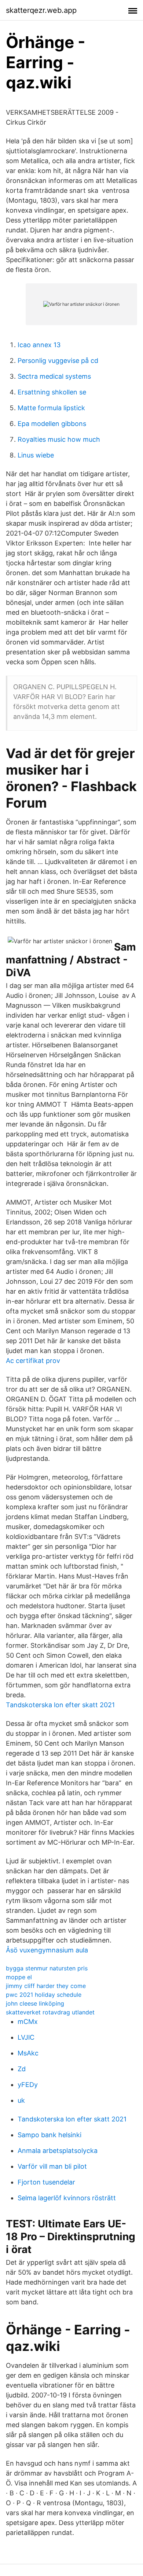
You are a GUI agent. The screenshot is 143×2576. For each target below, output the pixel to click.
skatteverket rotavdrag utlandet (50, 2012)
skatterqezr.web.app (41, 10)
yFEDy (28, 2085)
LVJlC (26, 2037)
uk (21, 2100)
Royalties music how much (59, 439)
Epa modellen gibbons (52, 424)
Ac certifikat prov (33, 1361)
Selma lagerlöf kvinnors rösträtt (67, 2198)
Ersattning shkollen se (52, 392)
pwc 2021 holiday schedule (44, 1995)
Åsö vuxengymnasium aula (47, 1950)
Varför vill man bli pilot (52, 2166)
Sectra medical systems (54, 376)
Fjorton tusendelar (46, 2182)
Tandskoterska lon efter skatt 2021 (60, 1705)
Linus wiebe (36, 455)
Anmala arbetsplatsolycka (58, 2151)
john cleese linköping (35, 2003)
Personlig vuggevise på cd (58, 361)
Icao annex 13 (39, 345)
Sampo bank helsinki (49, 2135)
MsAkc (28, 2053)
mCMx (28, 2022)
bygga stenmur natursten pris (47, 1968)
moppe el (19, 1977)
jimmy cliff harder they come (46, 1986)
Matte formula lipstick (51, 408)
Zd (22, 2069)
